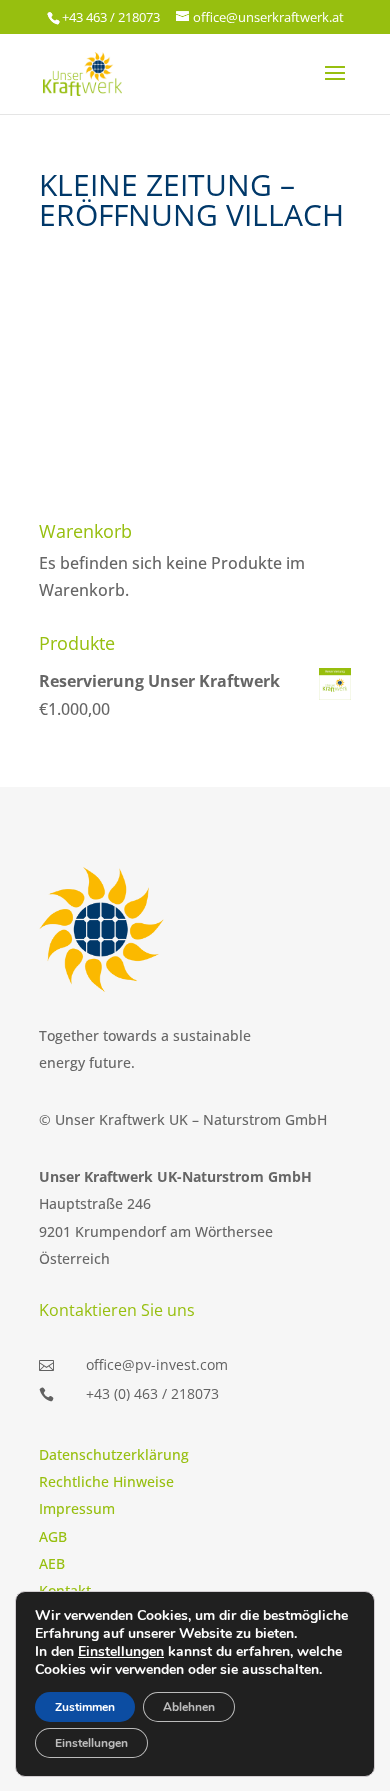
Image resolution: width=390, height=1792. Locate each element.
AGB (53, 1536)
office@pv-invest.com (157, 1364)
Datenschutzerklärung (114, 1454)
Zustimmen (85, 1707)
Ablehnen (189, 1707)
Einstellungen (121, 1652)
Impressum (77, 1508)
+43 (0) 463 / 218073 (152, 1393)
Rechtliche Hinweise (106, 1481)
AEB (52, 1563)
